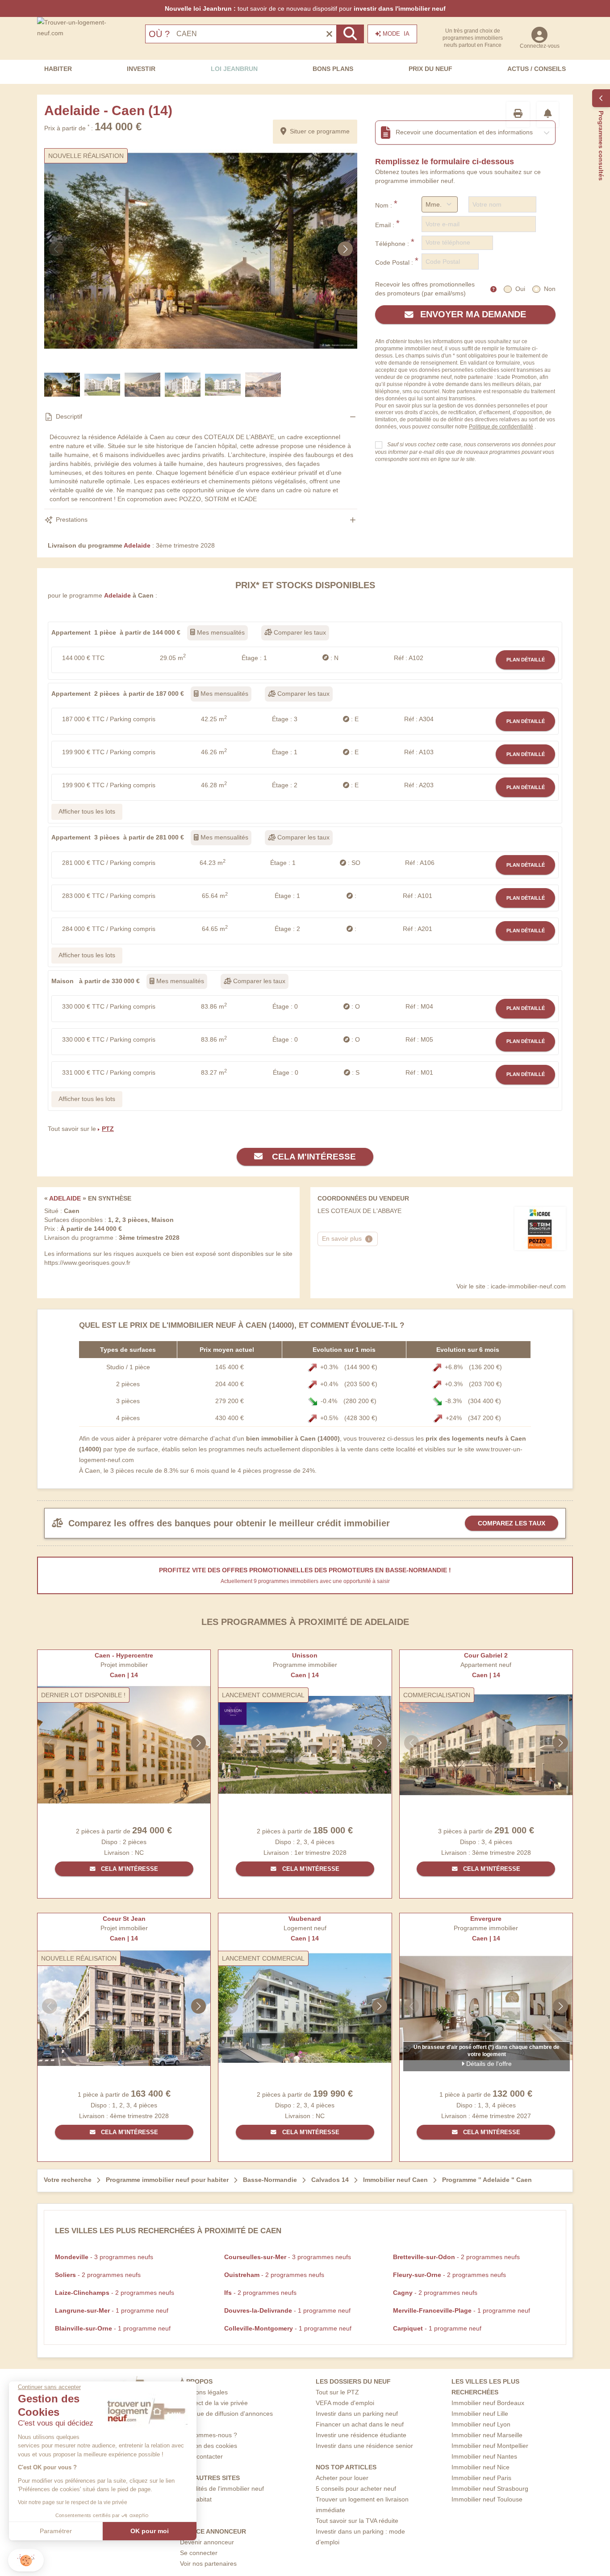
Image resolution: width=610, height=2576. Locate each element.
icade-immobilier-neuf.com (528, 1286)
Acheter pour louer (342, 2478)
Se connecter (199, 2553)
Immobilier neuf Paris (481, 2478)
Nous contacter (201, 2456)
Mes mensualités (220, 632)
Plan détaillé (526, 660)
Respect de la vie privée (214, 2403)
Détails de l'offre (488, 2064)
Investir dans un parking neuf (357, 2414)
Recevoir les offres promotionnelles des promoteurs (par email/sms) (425, 289)
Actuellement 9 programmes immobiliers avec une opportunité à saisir (305, 1581)
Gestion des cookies (209, 2446)
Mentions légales (204, 2392)
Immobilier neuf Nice (480, 2467)
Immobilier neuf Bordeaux (488, 2403)
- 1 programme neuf (112, 2310)
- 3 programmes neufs (104, 2257)
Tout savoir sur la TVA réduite (357, 2521)
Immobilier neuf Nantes (484, 2456)
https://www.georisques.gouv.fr (87, 1263)
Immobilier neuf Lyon (481, 2424)
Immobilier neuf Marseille (487, 2435)
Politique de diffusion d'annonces (226, 2414)
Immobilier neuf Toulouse (487, 2499)
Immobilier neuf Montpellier (490, 2446)
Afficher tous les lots (87, 811)
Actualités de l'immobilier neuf (222, 2489)
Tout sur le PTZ (337, 2392)
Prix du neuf (430, 69)
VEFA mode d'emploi (345, 2403)
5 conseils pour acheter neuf (356, 2489)
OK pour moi (150, 2531)
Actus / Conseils (537, 69)
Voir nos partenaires (208, 2564)
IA (396, 34)
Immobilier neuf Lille (480, 2414)
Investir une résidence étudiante (361, 2435)
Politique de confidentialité (501, 427)
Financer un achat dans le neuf (360, 2424)
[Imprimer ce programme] (518, 114)
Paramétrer (56, 2531)
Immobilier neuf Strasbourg (490, 2489)
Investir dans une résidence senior (364, 2446)
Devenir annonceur (207, 2542)
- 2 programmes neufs (456, 2257)
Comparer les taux (299, 632)
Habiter (58, 69)
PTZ (108, 1129)
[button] (26, 2560)
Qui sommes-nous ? (209, 2435)
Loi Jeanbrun (234, 69)
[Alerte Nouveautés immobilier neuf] (548, 114)
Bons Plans (333, 69)
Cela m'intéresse (313, 1157)
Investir (141, 69)
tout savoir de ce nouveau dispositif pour (305, 8)
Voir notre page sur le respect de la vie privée (73, 2502)
